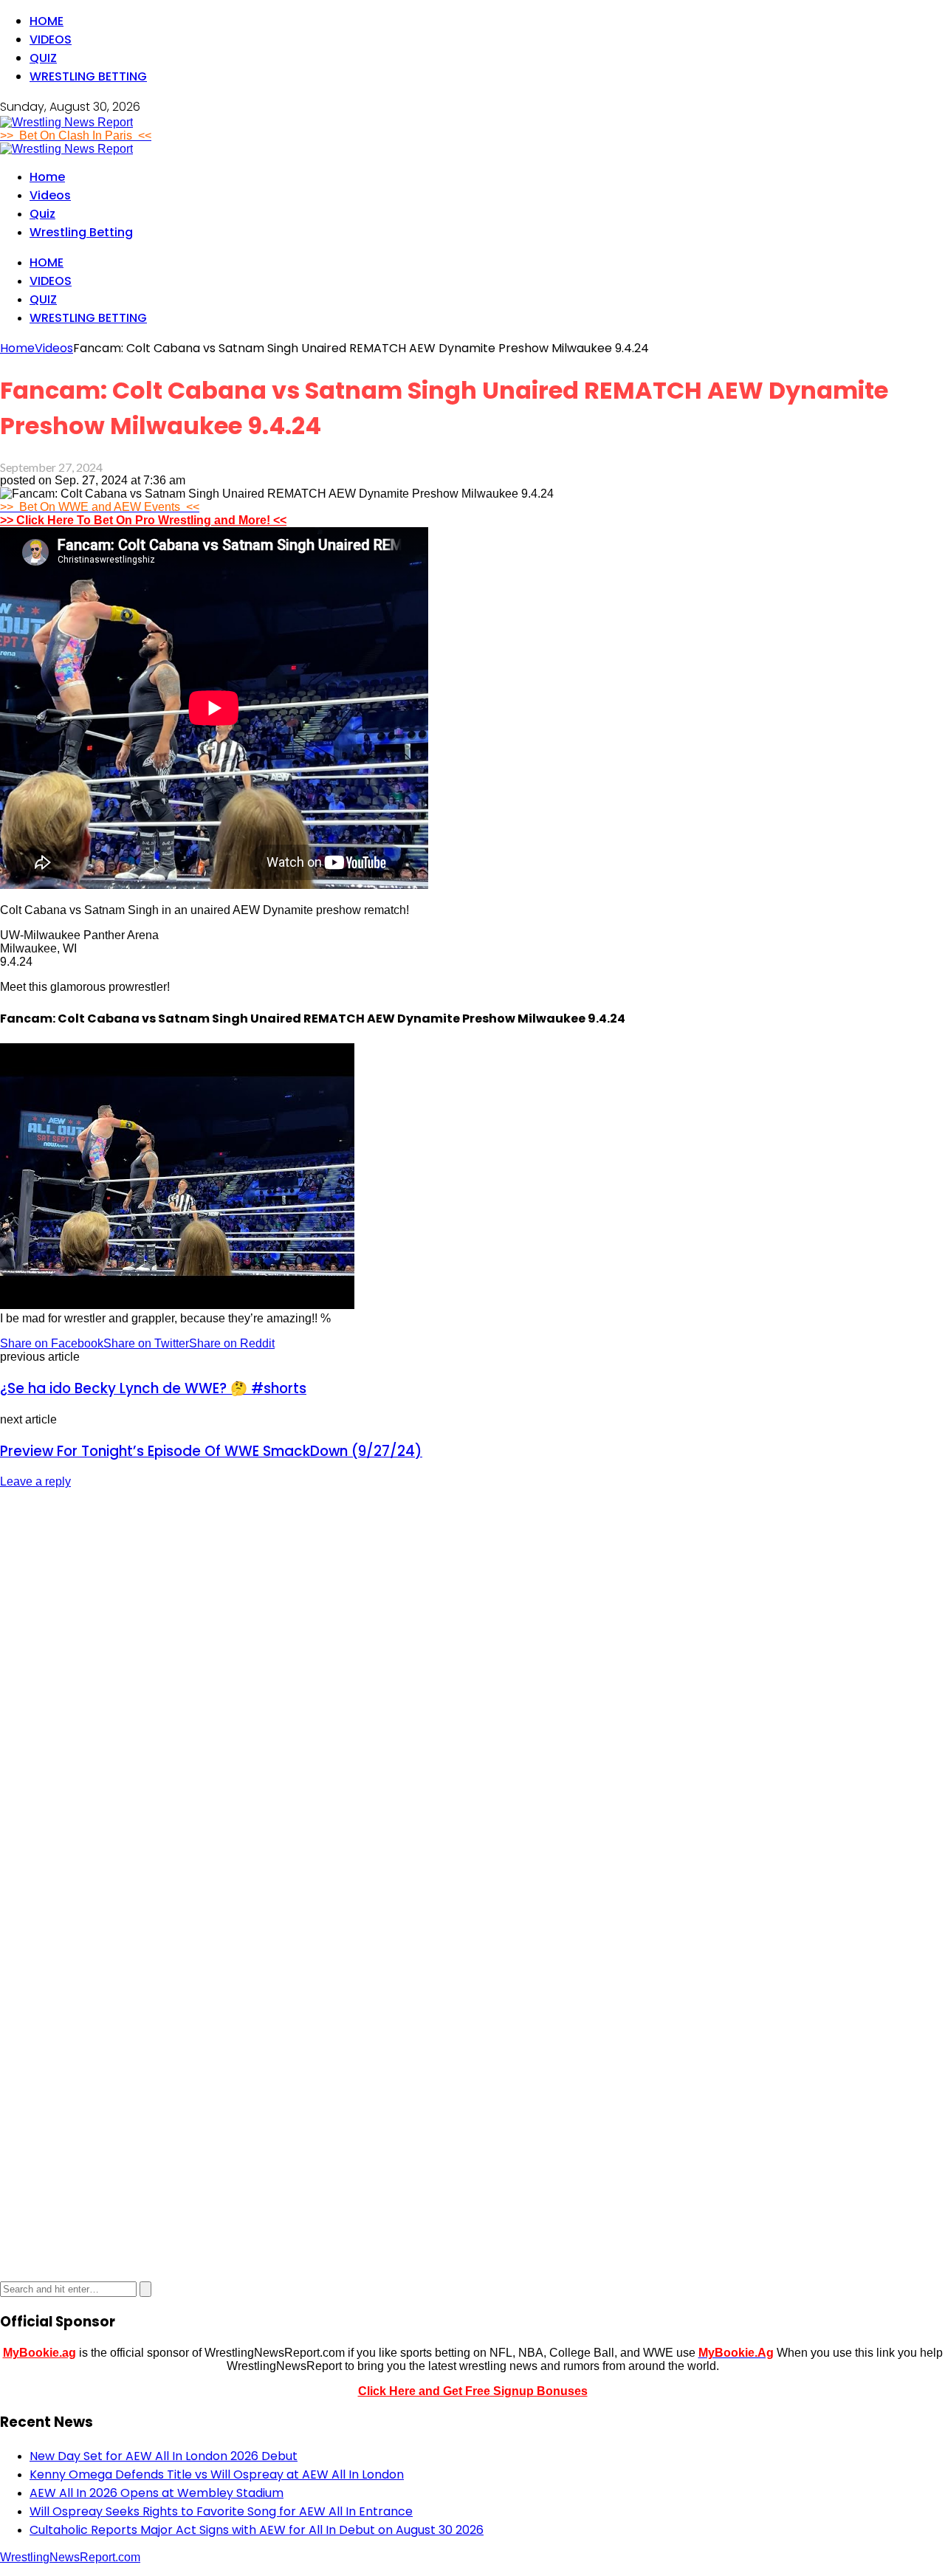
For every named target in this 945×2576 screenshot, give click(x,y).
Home (47, 21)
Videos (51, 40)
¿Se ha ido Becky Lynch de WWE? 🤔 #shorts (153, 1388)
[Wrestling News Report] (66, 122)
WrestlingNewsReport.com (70, 2557)
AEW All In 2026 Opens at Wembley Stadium (157, 2493)
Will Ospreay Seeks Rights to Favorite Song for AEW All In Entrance (221, 2511)
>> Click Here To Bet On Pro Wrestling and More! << (143, 520)
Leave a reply (35, 1481)
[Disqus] (472, 1686)
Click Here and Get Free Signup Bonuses (473, 2391)
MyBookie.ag (39, 2353)
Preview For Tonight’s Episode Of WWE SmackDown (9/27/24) (211, 1451)
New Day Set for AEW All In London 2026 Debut (164, 2456)
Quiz (43, 58)
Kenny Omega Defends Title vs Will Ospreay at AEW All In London (217, 2474)
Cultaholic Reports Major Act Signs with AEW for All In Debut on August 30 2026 (257, 2530)
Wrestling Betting (88, 76)
